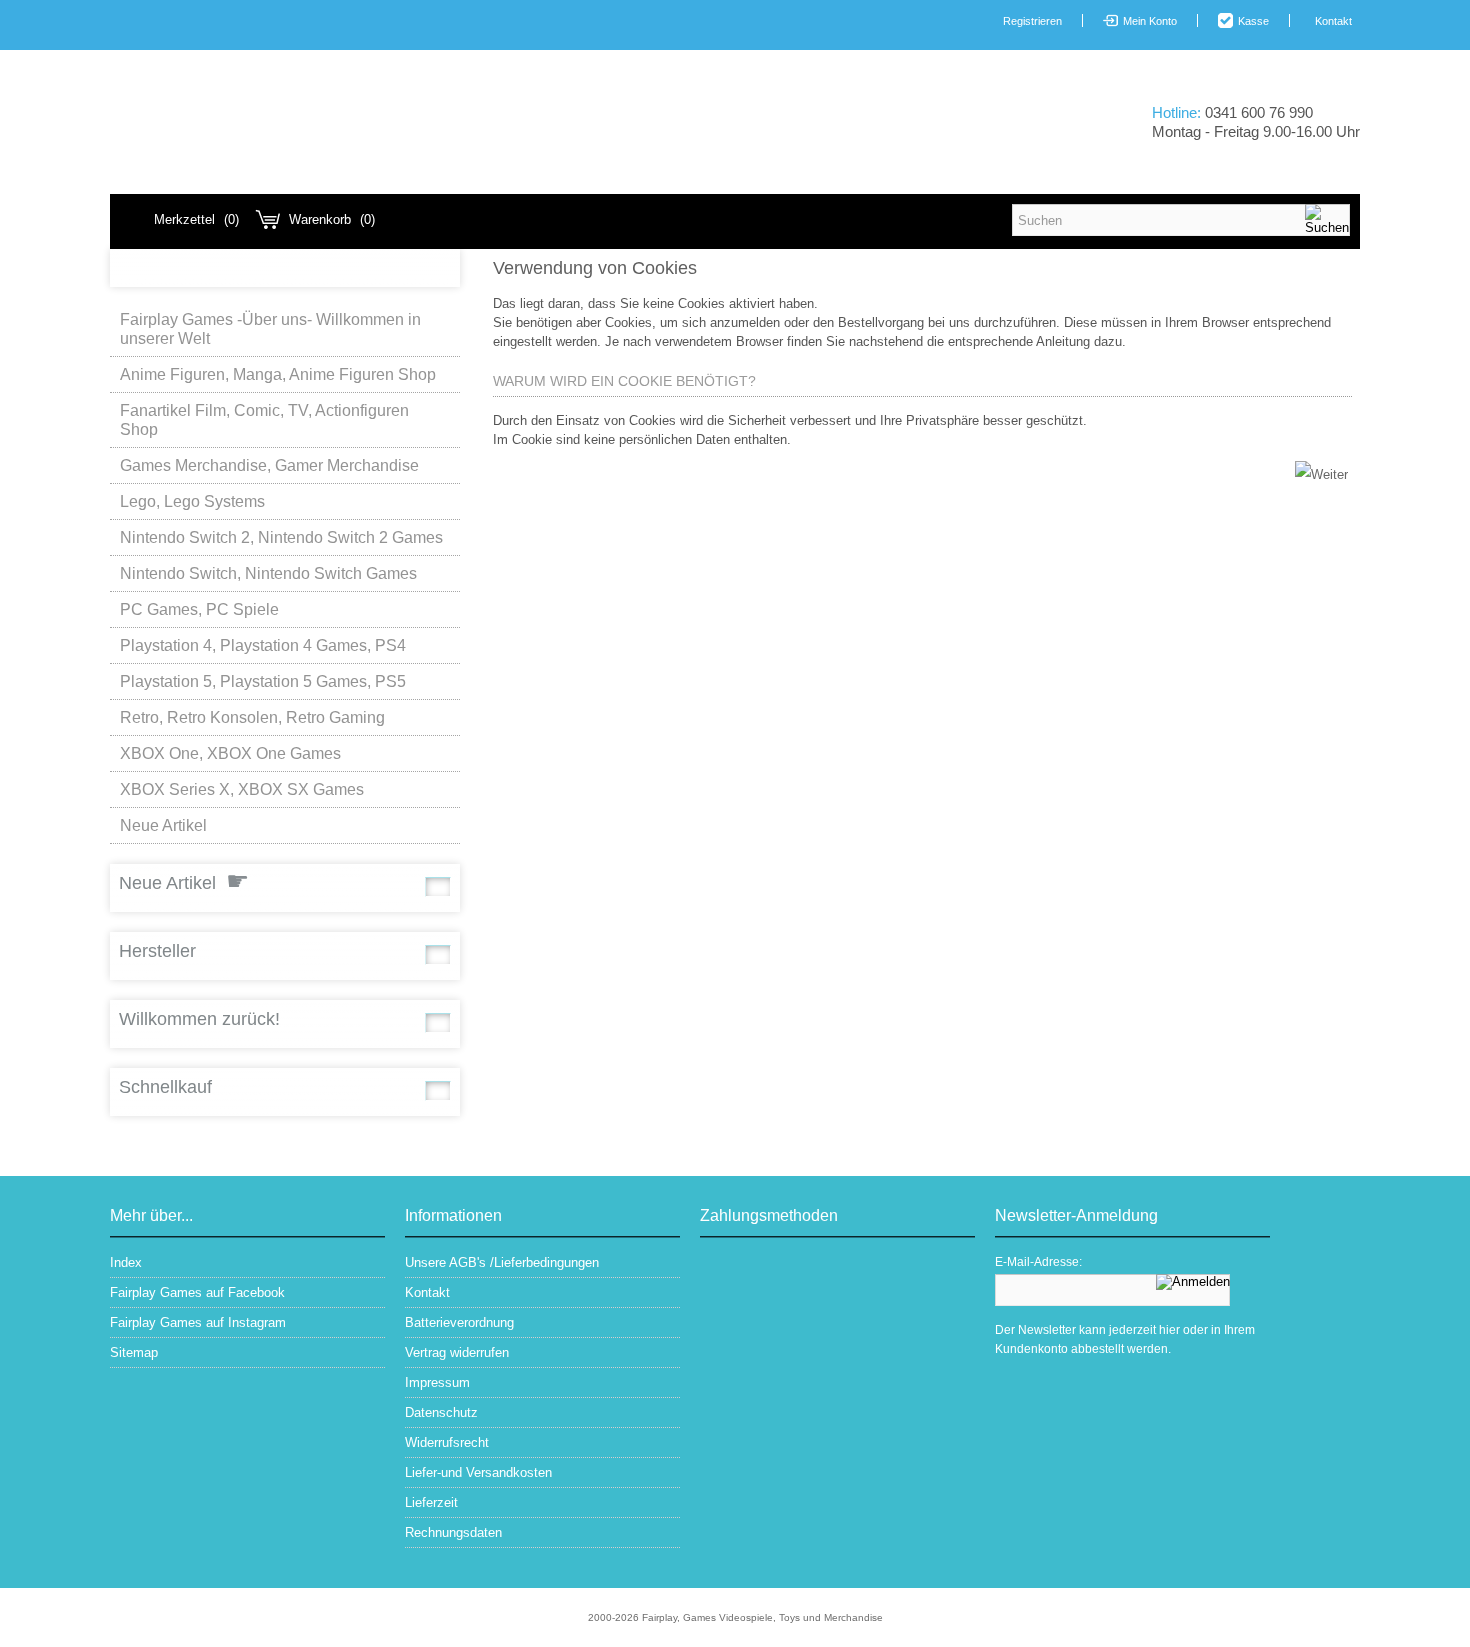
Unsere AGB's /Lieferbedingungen (502, 1262)
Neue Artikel (163, 825)
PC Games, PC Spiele (199, 609)
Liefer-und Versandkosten (478, 1472)
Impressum (437, 1382)
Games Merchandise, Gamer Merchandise (269, 465)
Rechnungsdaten (453, 1532)
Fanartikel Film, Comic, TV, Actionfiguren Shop (264, 420)
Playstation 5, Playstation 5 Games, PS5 (263, 681)
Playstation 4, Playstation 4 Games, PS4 (263, 645)
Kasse (1253, 21)
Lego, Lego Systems (192, 501)
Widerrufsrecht (447, 1442)
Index (126, 1262)
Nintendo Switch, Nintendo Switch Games (268, 573)
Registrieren (1032, 21)
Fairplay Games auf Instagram (198, 1322)
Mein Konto (1150, 21)
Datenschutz (441, 1412)
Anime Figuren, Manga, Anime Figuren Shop (278, 374)
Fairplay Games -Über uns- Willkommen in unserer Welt (270, 329)
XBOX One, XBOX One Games (230, 753)
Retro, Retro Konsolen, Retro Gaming (252, 717)
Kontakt (1333, 21)
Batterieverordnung (459, 1322)
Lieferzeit (431, 1502)
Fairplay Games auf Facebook (197, 1292)
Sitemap (134, 1352)
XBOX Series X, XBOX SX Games (242, 789)
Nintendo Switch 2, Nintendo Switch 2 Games (281, 537)
